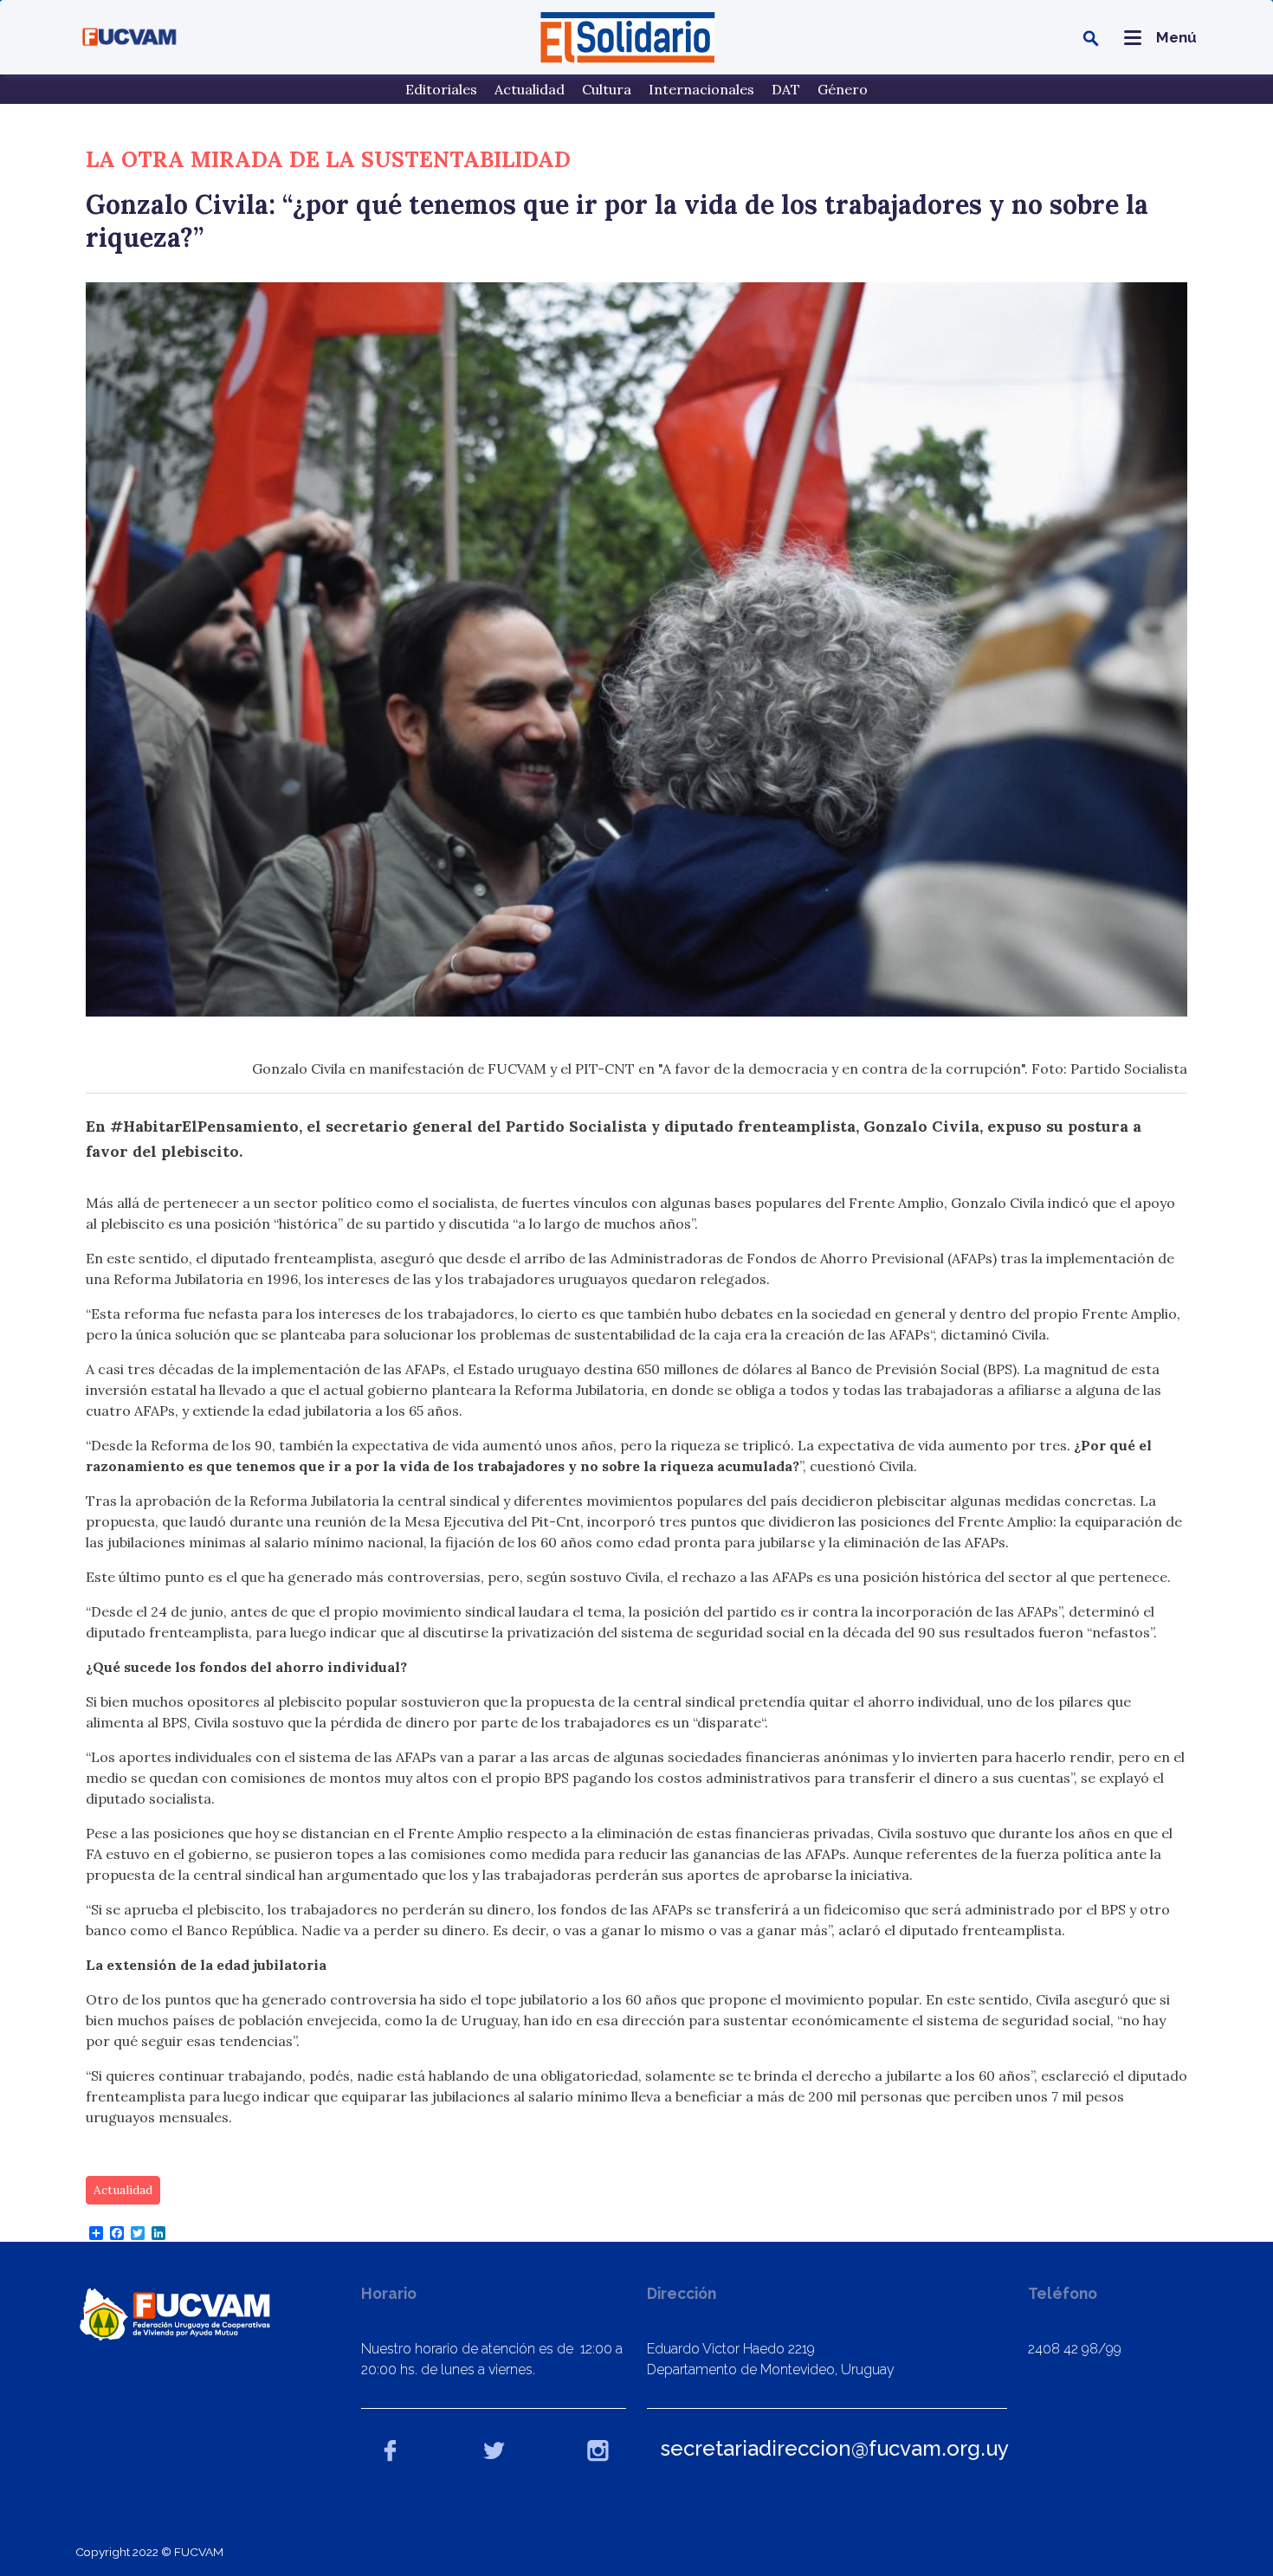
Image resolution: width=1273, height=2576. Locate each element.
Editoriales (441, 89)
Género (843, 89)
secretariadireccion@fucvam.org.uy (835, 2448)
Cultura (607, 89)
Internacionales (701, 89)
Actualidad (530, 89)
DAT (786, 89)
